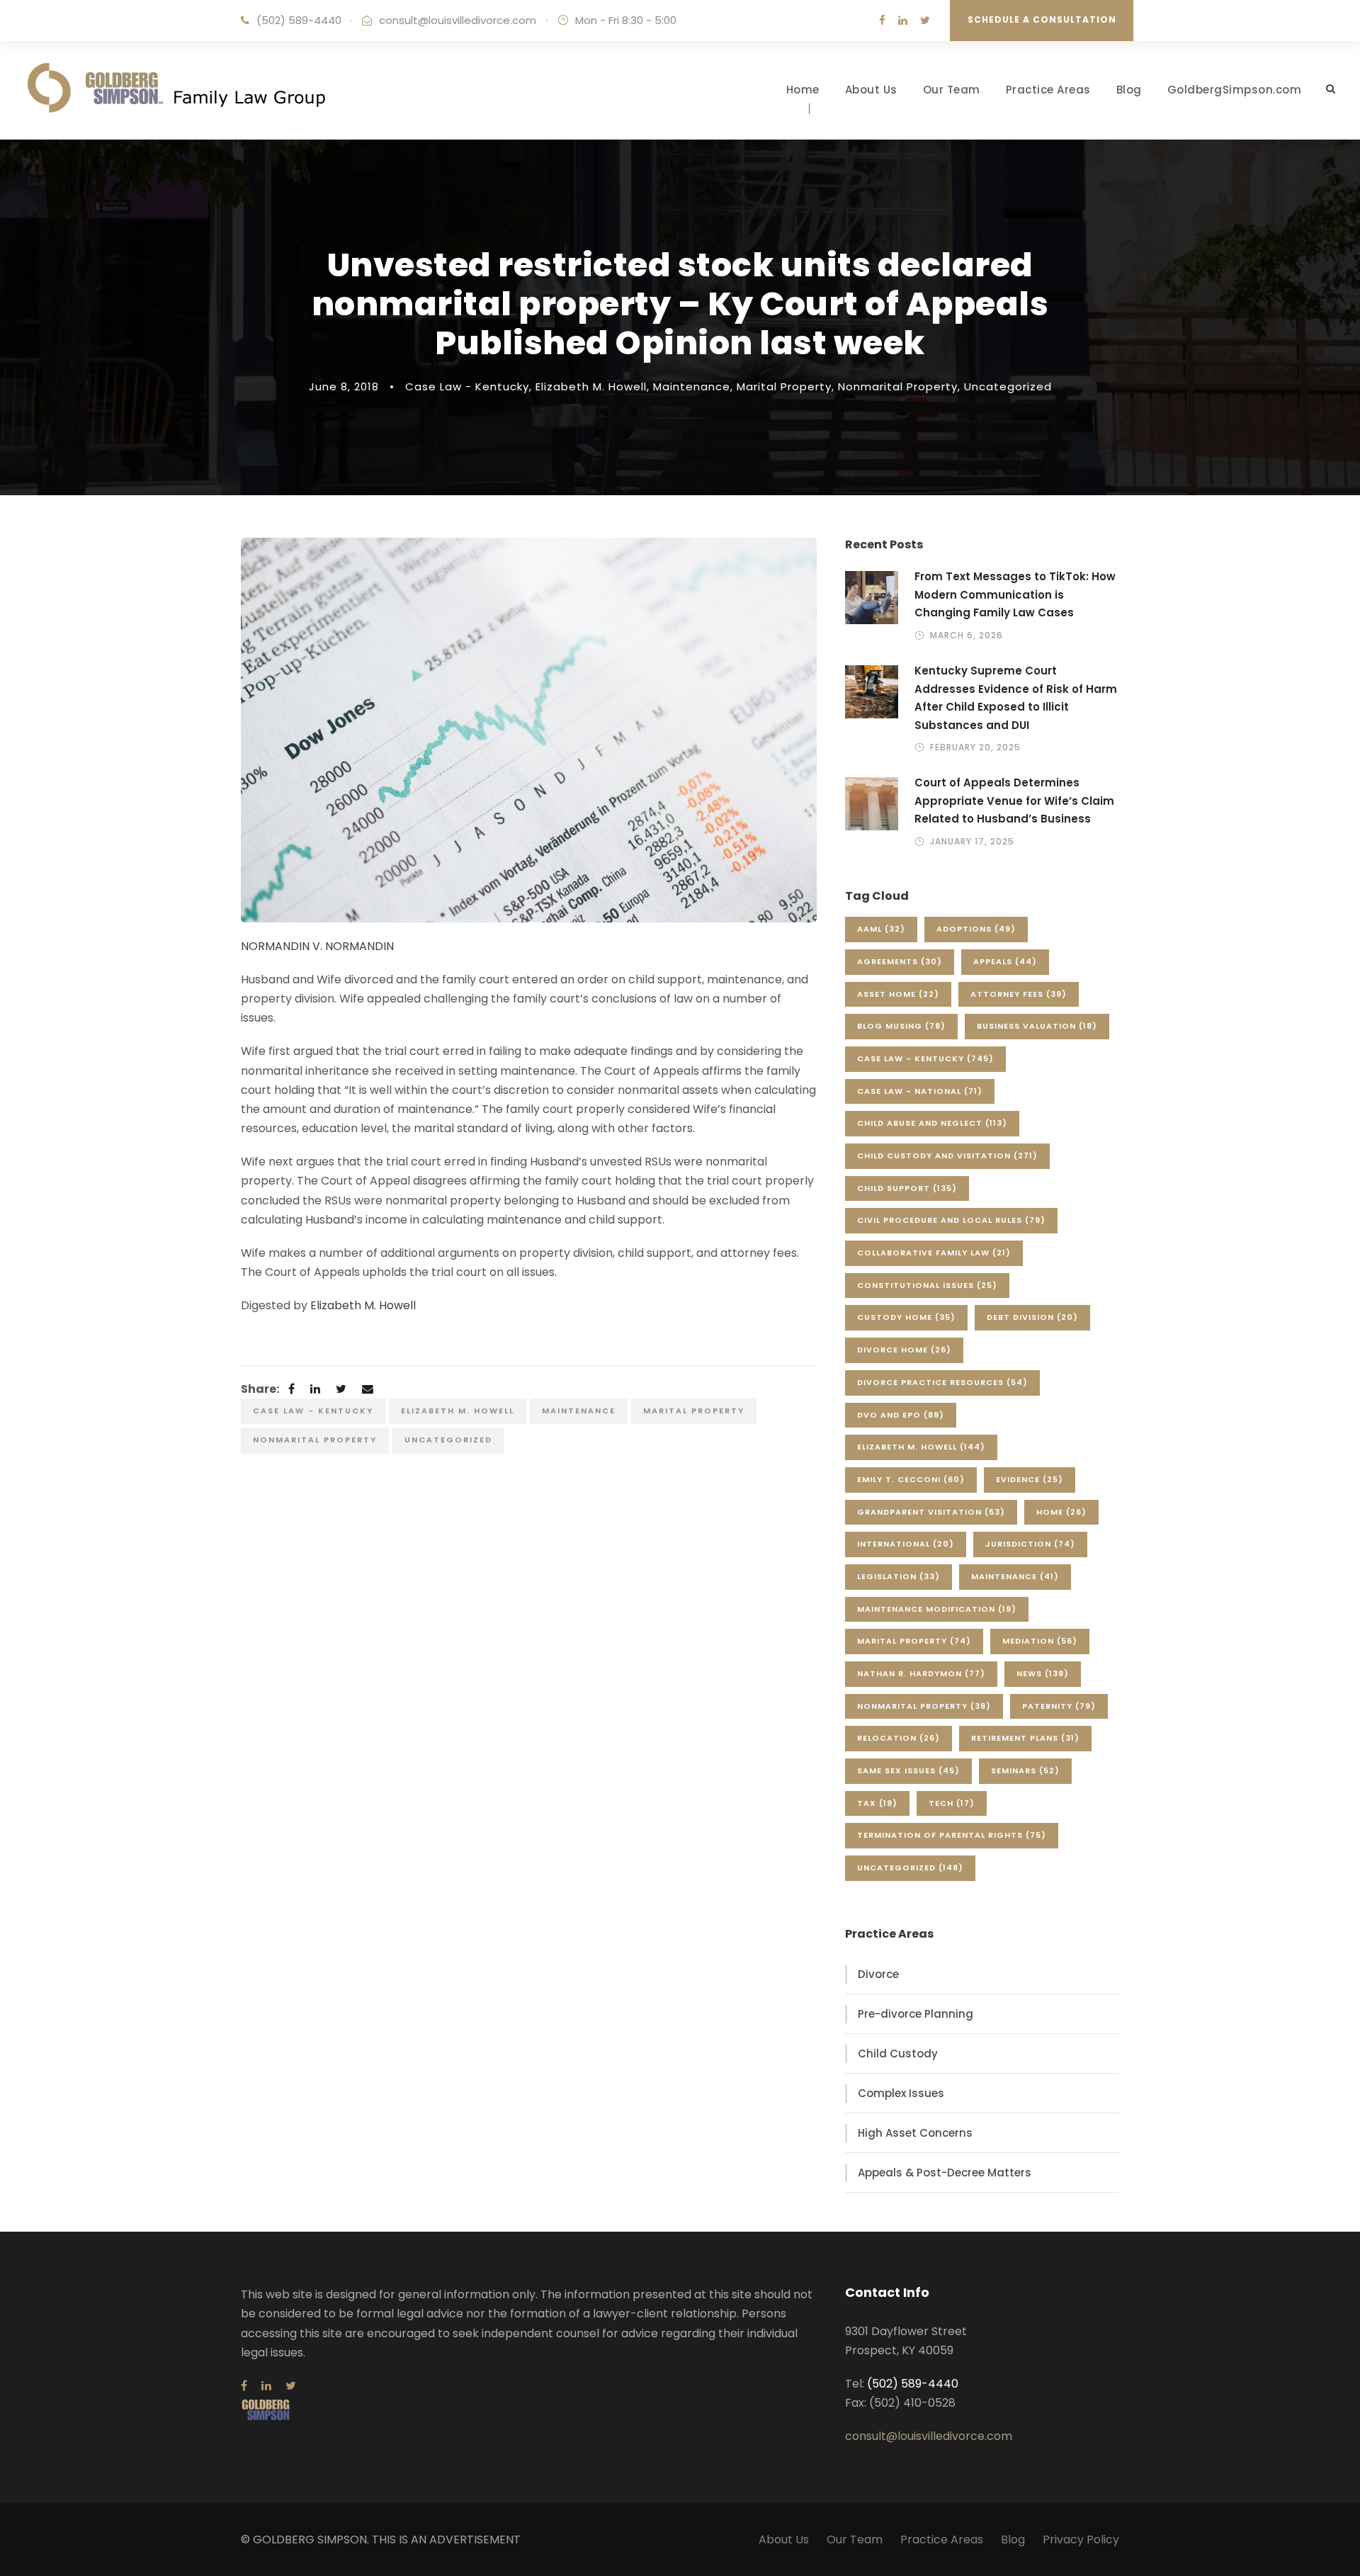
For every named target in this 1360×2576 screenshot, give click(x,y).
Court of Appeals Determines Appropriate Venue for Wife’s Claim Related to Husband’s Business (1014, 801)
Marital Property (784, 386)
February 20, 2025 (975, 747)
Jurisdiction (1030, 1544)
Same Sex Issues (908, 1770)
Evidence (1030, 1479)
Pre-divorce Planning (916, 2014)
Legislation (899, 1576)
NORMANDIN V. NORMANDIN (317, 946)
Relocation (899, 1738)
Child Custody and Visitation (947, 1156)
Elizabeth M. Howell (591, 386)
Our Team (952, 90)
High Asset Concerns (915, 2133)
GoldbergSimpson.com (1235, 90)
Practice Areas (1048, 90)
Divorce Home (904, 1350)
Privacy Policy (1081, 2540)
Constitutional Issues (927, 1285)
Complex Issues (901, 2093)
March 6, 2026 (967, 635)
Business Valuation (1037, 1026)
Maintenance (692, 386)
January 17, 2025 (972, 841)
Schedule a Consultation (1042, 19)
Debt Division (1032, 1317)
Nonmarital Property (898, 386)
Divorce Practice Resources (942, 1382)
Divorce (878, 1974)
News (1043, 1673)
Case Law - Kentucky (467, 386)
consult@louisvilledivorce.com (458, 20)
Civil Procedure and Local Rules (951, 1220)
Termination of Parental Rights (952, 1835)
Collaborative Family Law (934, 1253)
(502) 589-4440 (299, 20)
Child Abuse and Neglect (932, 1123)
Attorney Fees (1019, 994)
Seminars (1025, 1770)
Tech (952, 1803)
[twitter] (925, 20)
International (906, 1544)
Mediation (1040, 1641)
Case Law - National (920, 1091)
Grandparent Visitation (931, 1512)
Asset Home (898, 994)
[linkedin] (903, 20)
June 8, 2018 (344, 386)
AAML (881, 929)
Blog (1129, 90)
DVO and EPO (901, 1415)
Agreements (900, 961)
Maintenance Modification (937, 1609)
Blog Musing (901, 1026)
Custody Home (906, 1317)
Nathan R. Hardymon (921, 1673)
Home (803, 90)
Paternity (1059, 1706)
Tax (877, 1803)
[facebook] (882, 20)
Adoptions (976, 929)
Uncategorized (1008, 386)
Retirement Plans (1025, 1738)
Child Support (907, 1188)
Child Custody (898, 2054)
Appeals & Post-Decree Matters (945, 2173)
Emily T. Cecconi (911, 1479)
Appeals (1005, 961)
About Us (871, 90)
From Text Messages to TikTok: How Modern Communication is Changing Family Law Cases (1015, 594)
